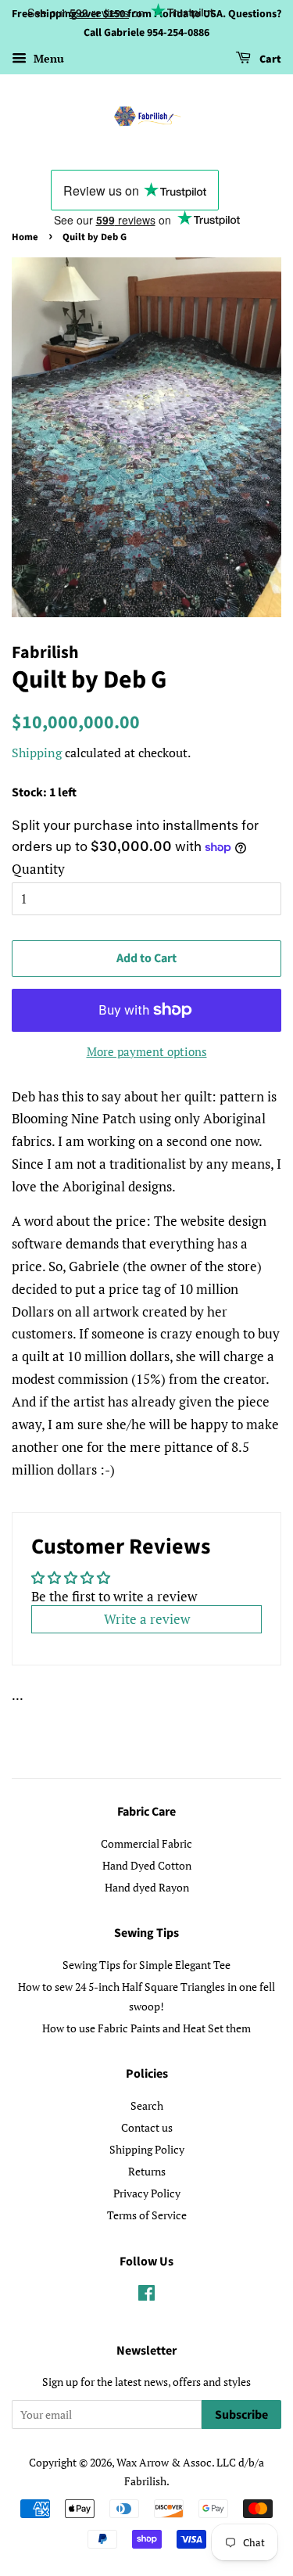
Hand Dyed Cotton (147, 1865)
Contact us (147, 2127)
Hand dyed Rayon (147, 1887)
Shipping (37, 753)
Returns (147, 2171)
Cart (269, 59)
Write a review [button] (147, 1619)
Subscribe (241, 2415)
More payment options (147, 1051)
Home (25, 237)
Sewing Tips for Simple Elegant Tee (146, 1965)
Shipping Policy (147, 2149)
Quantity (38, 869)
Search (147, 2105)
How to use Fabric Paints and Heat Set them (146, 2028)
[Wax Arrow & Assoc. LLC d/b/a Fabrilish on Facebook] (146, 2296)
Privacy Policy (147, 2193)
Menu (47, 58)
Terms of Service (147, 2215)
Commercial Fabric (146, 1843)
